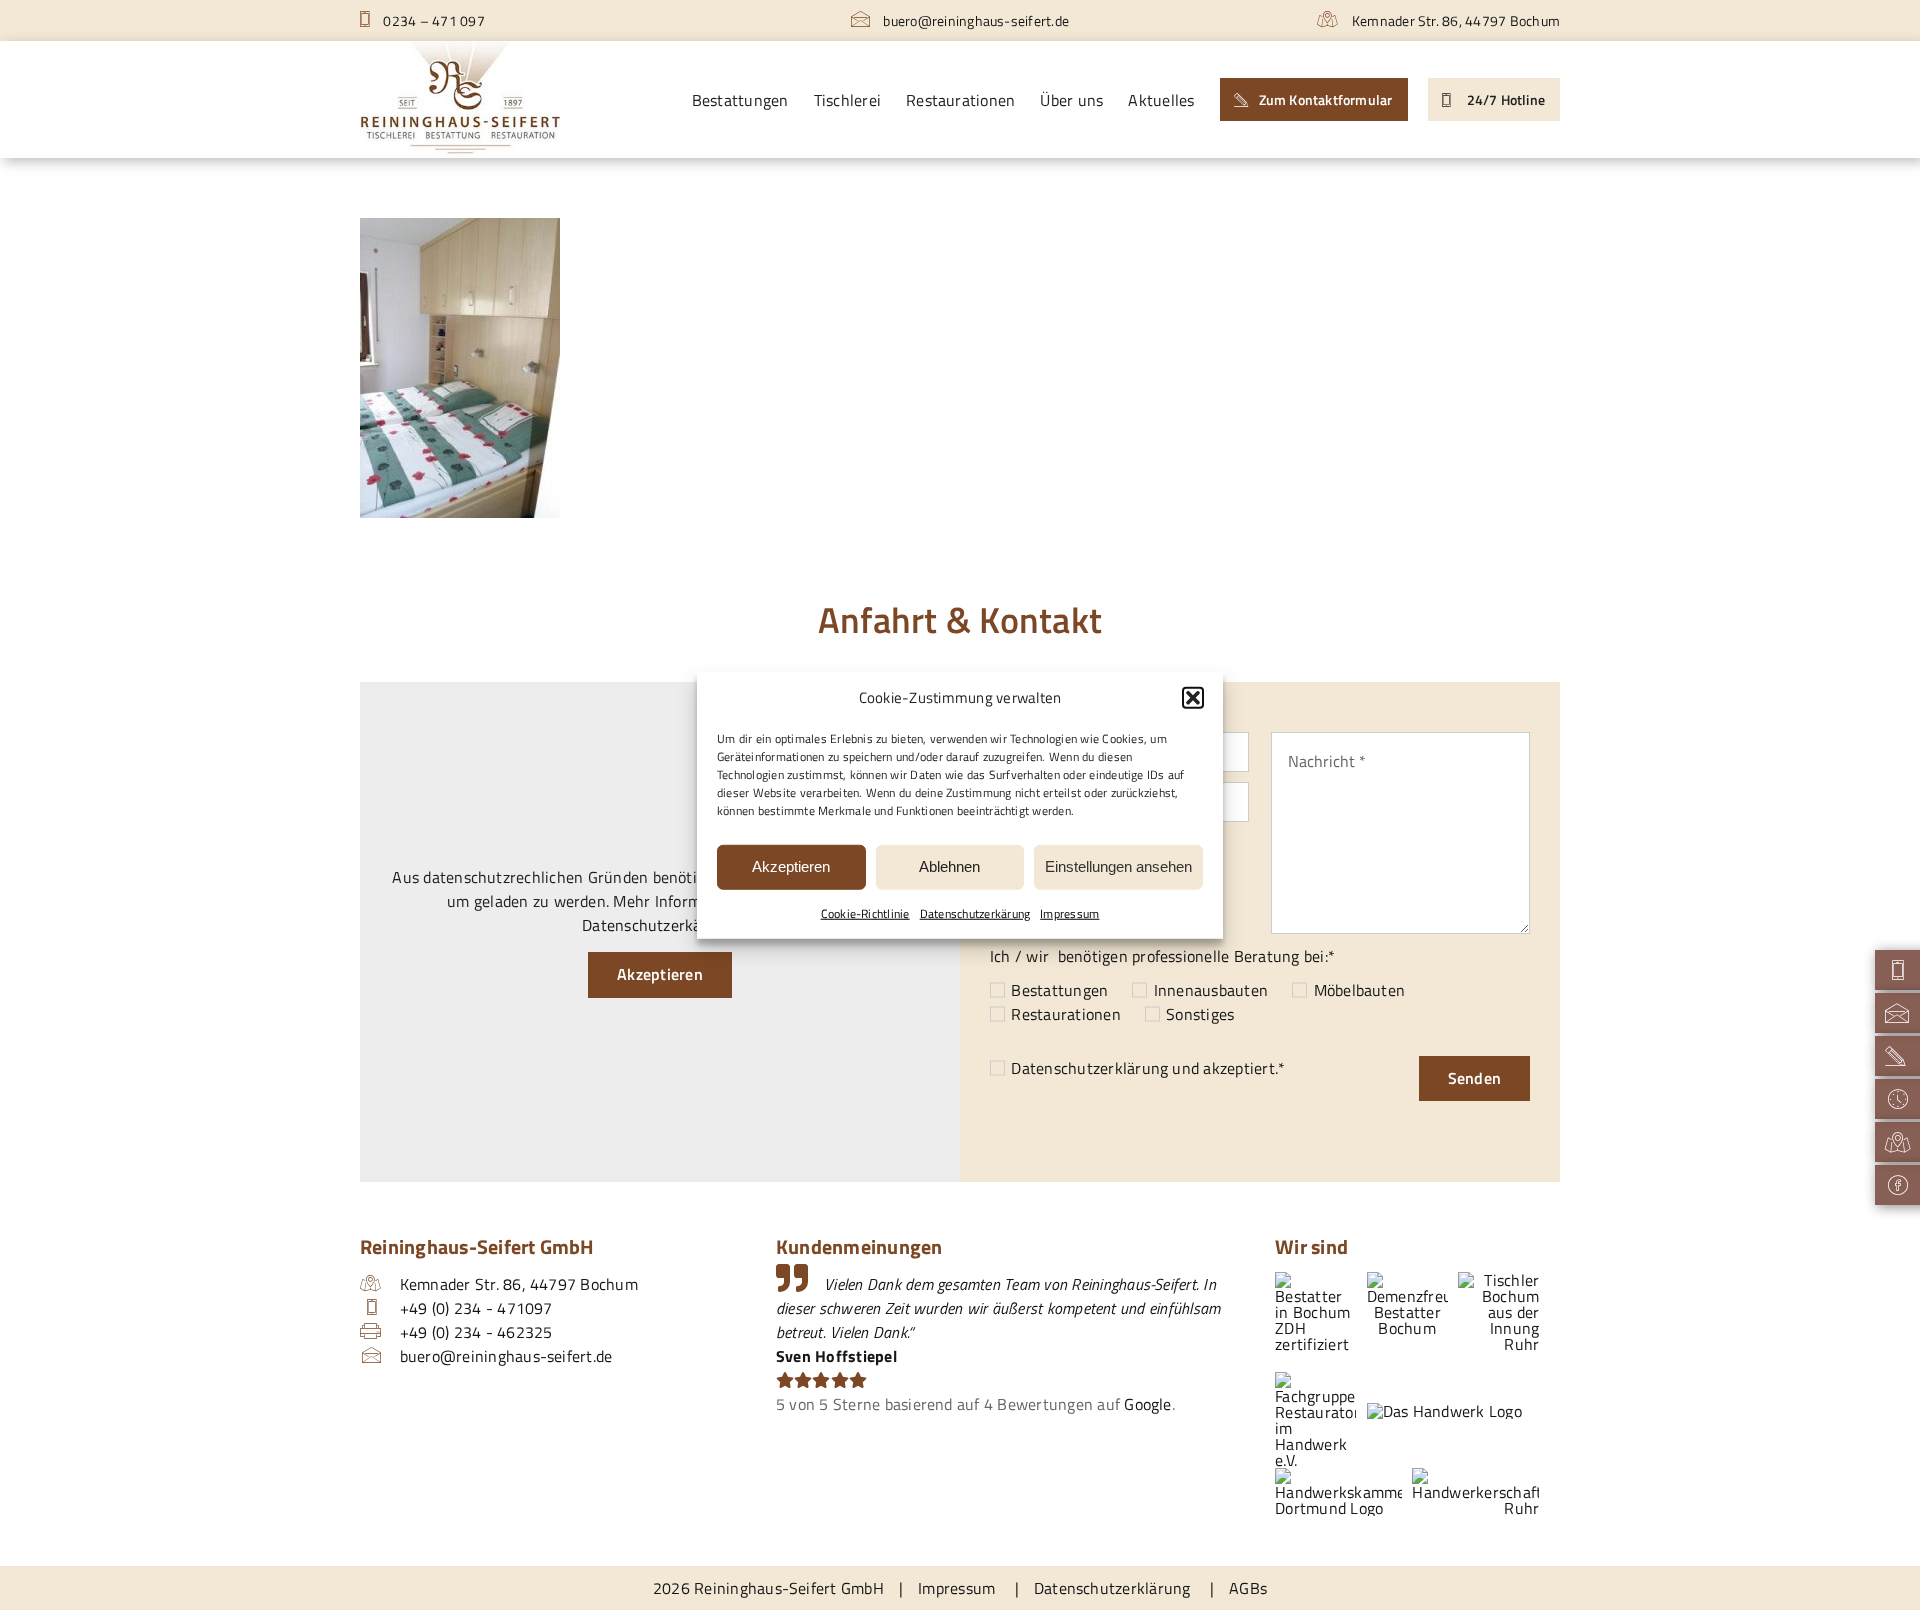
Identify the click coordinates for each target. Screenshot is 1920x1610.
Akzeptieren (791, 866)
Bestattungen (1059, 990)
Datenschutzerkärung (975, 912)
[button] (1193, 698)
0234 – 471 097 (432, 20)
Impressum (1069, 912)
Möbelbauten (1359, 990)
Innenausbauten (1211, 990)
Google (1147, 1404)
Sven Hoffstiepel (836, 1356)
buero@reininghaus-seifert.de (974, 20)
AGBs (1248, 1588)
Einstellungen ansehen (1118, 866)
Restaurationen (1065, 1014)
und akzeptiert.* (1148, 1068)
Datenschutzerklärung (1089, 1068)
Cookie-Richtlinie (865, 912)
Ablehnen (949, 866)
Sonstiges (1200, 1014)
